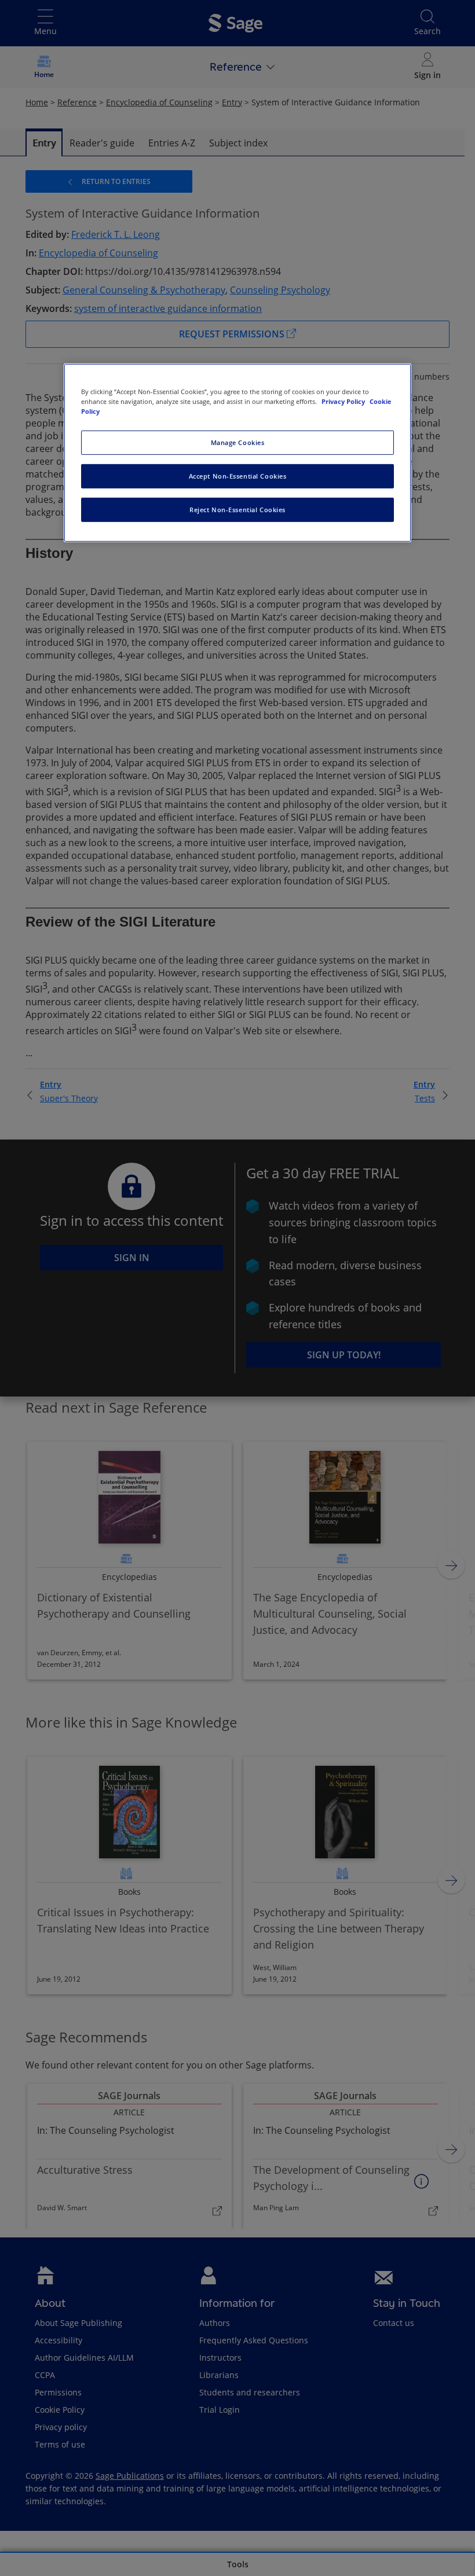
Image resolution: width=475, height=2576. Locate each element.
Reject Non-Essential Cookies (237, 510)
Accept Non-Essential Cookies (238, 476)
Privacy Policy (344, 401)
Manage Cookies (238, 442)
